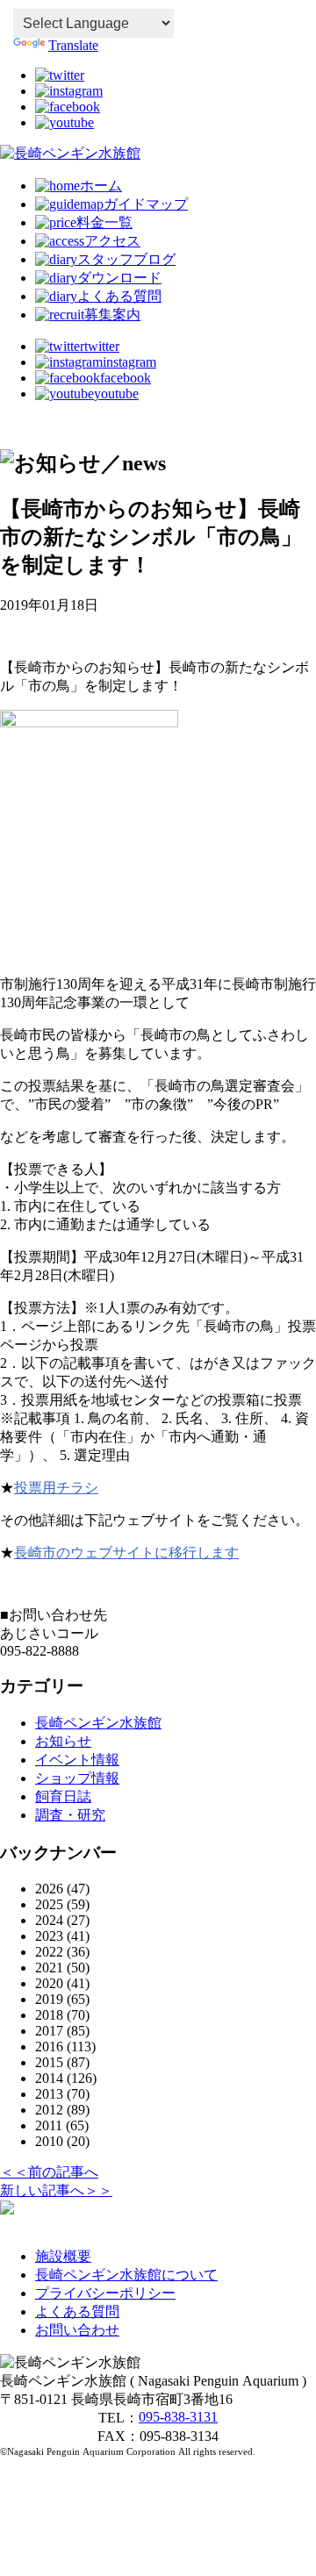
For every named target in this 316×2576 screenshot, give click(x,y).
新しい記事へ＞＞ (56, 2190)
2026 (49, 1889)
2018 (49, 2015)
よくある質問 (77, 2311)
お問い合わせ (77, 2330)
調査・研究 (70, 1815)
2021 (49, 1968)
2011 (49, 2125)
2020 (49, 1983)
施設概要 (63, 2256)
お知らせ (63, 1741)
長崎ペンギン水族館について (126, 2275)
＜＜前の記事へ (49, 2172)
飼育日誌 (63, 1796)
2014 (49, 2078)
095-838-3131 (178, 2417)
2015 (49, 2062)
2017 (49, 2031)
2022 (49, 1952)
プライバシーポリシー (105, 2293)
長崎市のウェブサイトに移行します (126, 1553)
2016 (49, 2046)
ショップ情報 (77, 1778)
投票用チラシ (56, 1488)
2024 (49, 1920)
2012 (49, 2110)
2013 (49, 2094)
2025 (49, 1904)
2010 (49, 2141)
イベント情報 (77, 1760)
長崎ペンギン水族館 (98, 1723)
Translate (73, 45)
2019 (49, 1999)
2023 (49, 1936)
